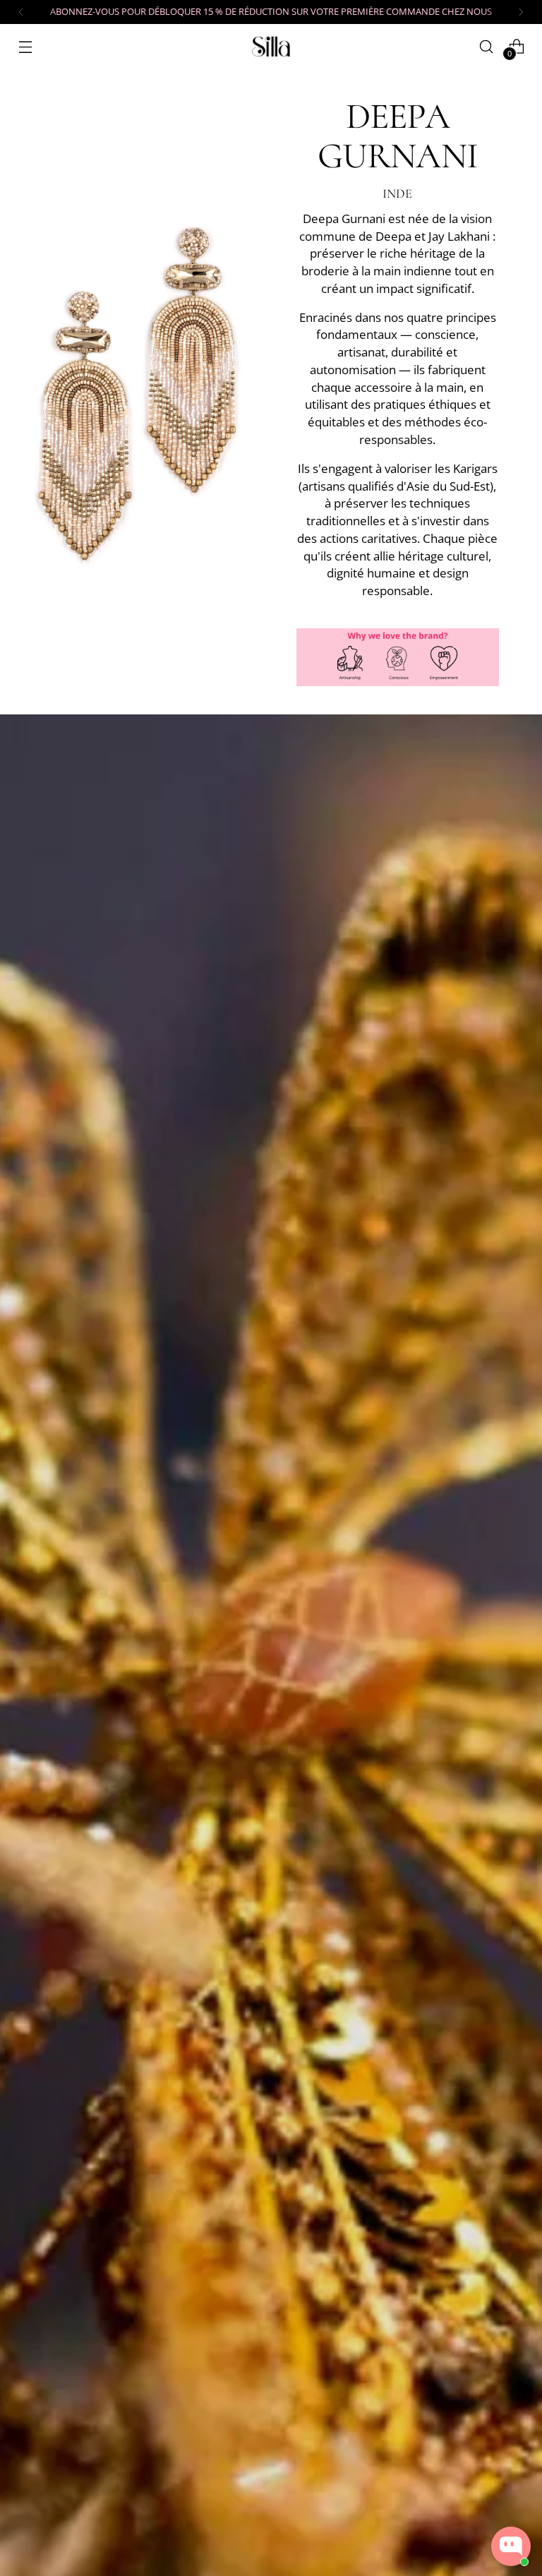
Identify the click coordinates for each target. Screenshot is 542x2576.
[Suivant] (521, 12)
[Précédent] (21, 12)
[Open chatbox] (511, 2546)
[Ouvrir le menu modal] (25, 46)
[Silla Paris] (271, 46)
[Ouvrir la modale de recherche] (487, 46)
